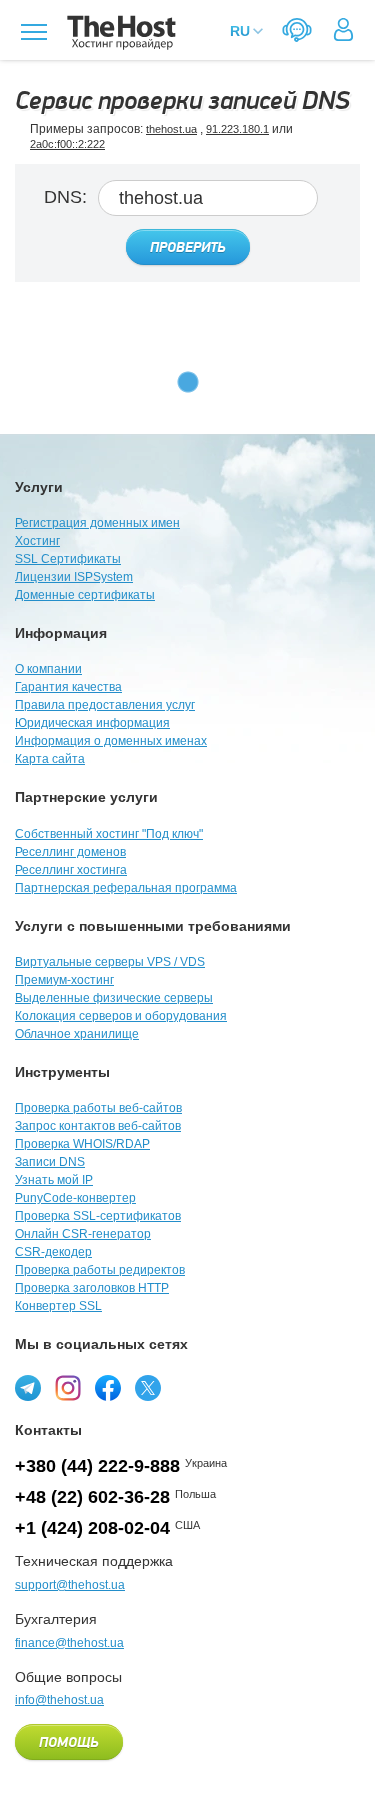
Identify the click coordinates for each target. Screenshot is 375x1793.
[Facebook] (108, 1388)
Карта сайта (50, 759)
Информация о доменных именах (111, 741)
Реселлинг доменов (70, 852)
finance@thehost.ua (69, 1643)
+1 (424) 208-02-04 (92, 1528)
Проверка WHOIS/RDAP (82, 1144)
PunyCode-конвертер (75, 1198)
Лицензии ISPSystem (74, 577)
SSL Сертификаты (68, 559)
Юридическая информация (92, 723)
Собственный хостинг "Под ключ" (109, 834)
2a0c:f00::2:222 (67, 144)
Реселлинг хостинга (71, 870)
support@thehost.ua (70, 1585)
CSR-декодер (53, 1252)
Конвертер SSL (58, 1306)
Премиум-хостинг (64, 980)
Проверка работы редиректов (100, 1270)
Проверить (188, 248)
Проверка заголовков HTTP (92, 1288)
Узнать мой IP (54, 1180)
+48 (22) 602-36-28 (92, 1497)
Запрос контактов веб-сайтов (98, 1126)
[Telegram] (28, 1388)
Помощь (69, 1743)
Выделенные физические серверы (114, 998)
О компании (48, 669)
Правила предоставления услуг (105, 705)
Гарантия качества (68, 687)
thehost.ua (171, 129)
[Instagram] (68, 1388)
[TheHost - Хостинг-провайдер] (118, 32)
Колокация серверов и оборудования (121, 1016)
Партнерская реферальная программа (126, 888)
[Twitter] (148, 1388)
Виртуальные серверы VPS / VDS (110, 962)
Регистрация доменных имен (97, 523)
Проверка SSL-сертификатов (98, 1216)
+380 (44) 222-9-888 (97, 1466)
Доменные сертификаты (85, 595)
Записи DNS (50, 1162)
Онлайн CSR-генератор (83, 1234)
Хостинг (37, 541)
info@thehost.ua (59, 1700)
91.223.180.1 (237, 129)
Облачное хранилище (77, 1034)
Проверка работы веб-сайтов (98, 1108)
